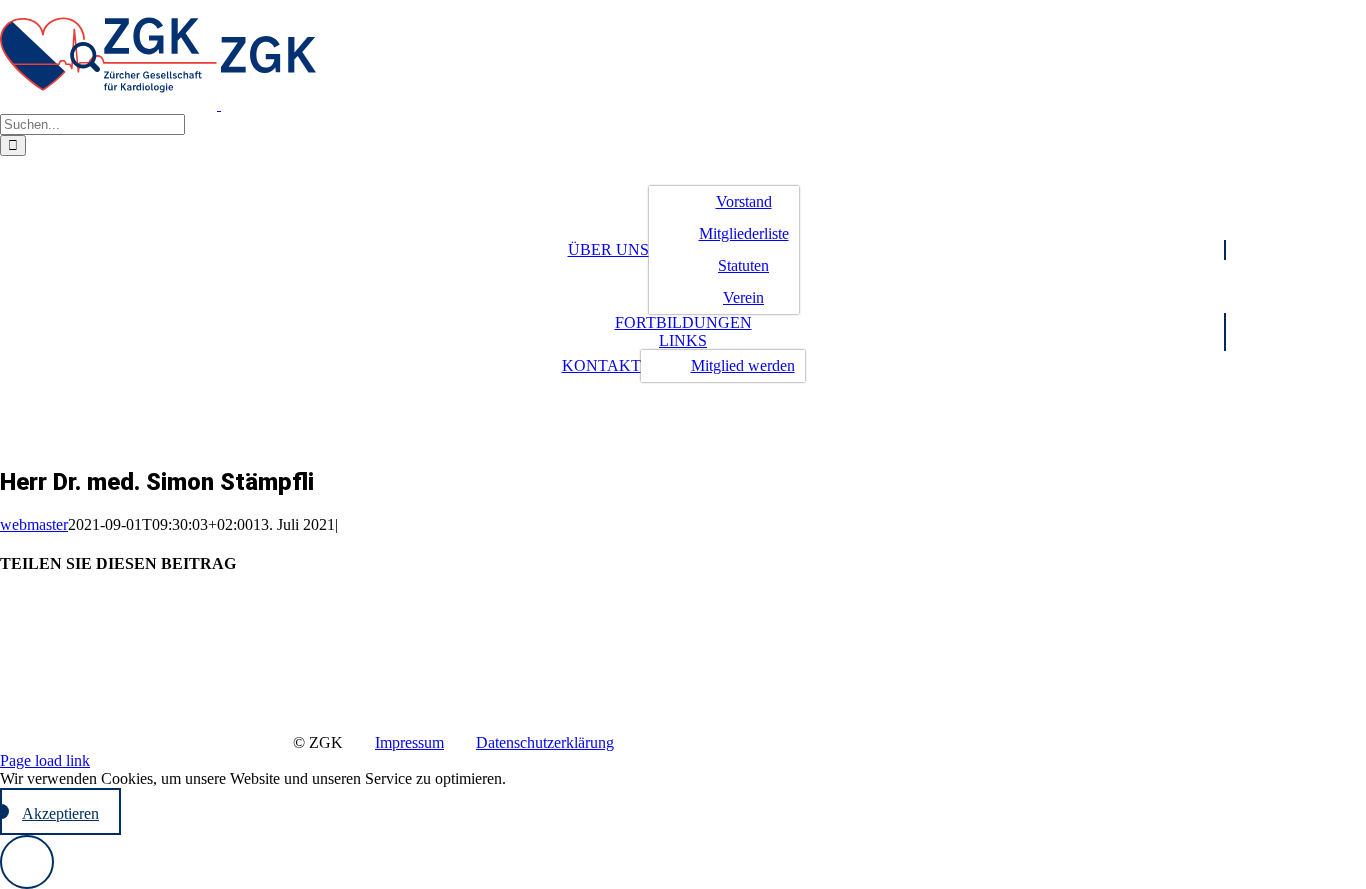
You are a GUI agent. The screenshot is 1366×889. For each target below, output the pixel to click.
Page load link (45, 760)
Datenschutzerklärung (545, 742)
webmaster (34, 524)
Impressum (409, 742)
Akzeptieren (60, 813)
